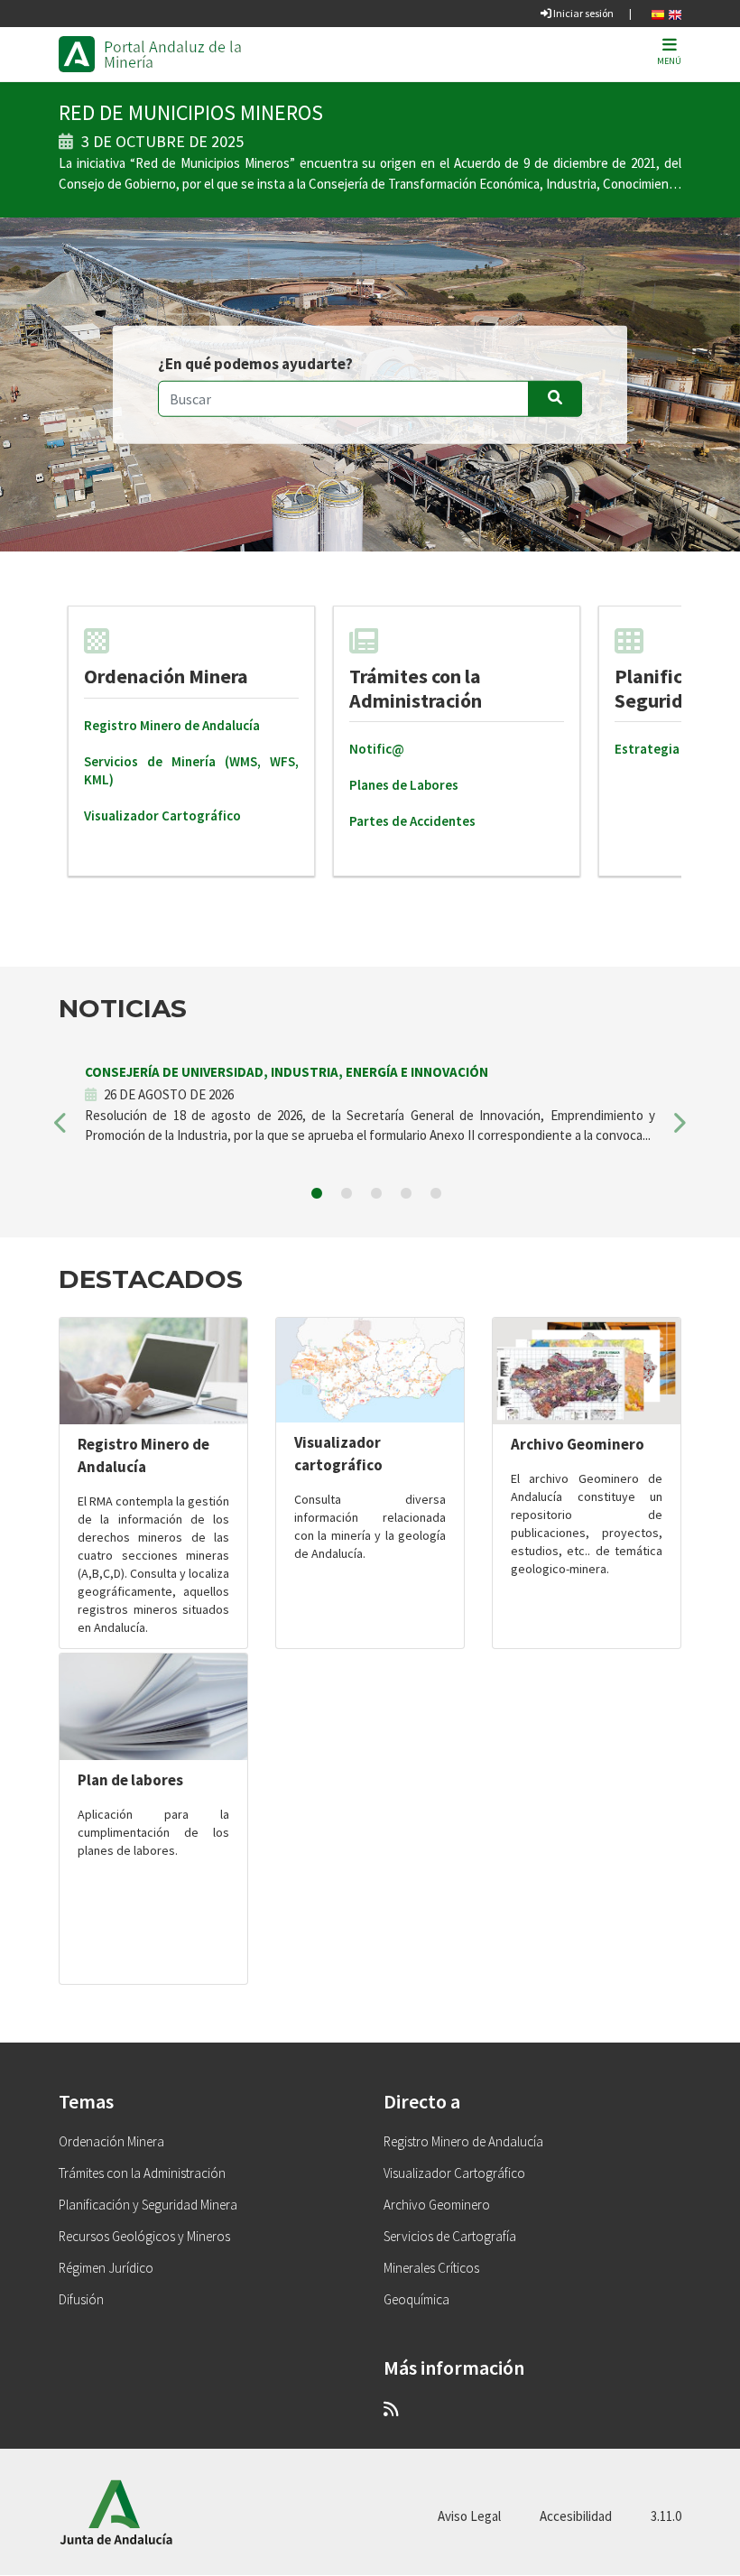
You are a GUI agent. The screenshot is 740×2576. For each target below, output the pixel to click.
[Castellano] (658, 13)
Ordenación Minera (166, 676)
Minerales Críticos (431, 2268)
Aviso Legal (469, 2516)
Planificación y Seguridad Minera (148, 2205)
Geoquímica (416, 2299)
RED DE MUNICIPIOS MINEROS (191, 112)
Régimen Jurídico (106, 2268)
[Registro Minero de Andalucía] (153, 1371)
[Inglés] (675, 13)
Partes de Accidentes (412, 821)
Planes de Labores (404, 785)
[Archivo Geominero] (587, 1371)
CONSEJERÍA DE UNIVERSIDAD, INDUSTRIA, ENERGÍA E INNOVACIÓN (287, 1072)
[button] (62, 1129)
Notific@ (377, 749)
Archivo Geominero (578, 1444)
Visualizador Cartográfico (162, 815)
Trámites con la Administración (416, 688)
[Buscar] (555, 398)
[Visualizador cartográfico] (370, 1370)
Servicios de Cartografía (450, 2236)
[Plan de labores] (153, 1706)
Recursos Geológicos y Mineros (144, 2236)
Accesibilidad (576, 2516)
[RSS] (391, 2409)
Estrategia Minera (669, 749)
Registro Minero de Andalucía (172, 725)
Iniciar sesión (583, 13)
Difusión (81, 2299)
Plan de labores (130, 1780)
